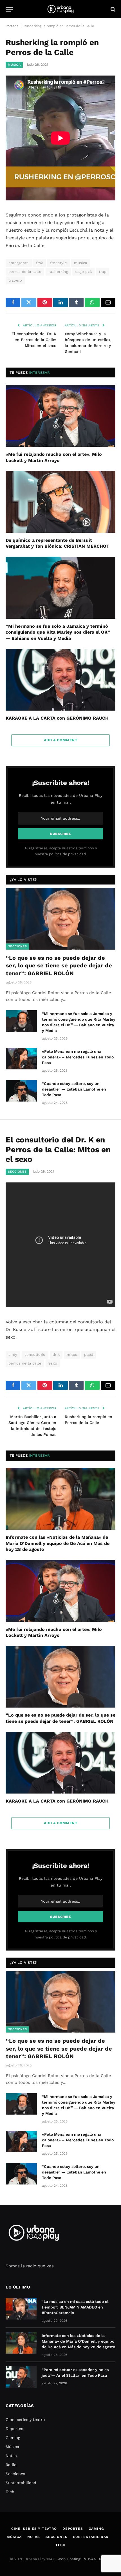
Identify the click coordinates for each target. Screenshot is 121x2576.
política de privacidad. (68, 854)
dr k (56, 1355)
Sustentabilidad (21, 2483)
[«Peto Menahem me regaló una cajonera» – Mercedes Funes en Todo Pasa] (21, 1059)
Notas (11, 2456)
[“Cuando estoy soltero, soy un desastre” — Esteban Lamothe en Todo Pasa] (21, 1091)
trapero (15, 280)
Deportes (14, 2429)
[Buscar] (112, 9)
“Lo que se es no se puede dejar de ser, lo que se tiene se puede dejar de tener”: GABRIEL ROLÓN (59, 965)
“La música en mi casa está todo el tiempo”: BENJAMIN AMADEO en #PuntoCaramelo (75, 2307)
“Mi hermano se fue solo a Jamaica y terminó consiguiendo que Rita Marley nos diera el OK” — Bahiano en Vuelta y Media (58, 632)
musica (80, 263)
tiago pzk (84, 272)
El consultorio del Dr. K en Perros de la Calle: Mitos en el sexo (34, 340)
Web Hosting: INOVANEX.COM (84, 2559)
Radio (11, 2465)
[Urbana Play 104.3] (60, 9)
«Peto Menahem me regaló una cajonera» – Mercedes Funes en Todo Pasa (78, 1057)
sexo (53, 1363)
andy (13, 1355)
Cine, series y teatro (25, 2420)
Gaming (13, 2438)
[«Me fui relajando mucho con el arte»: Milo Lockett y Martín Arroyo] (60, 416)
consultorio (35, 1355)
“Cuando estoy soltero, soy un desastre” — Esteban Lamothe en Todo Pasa (74, 1089)
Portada (12, 26)
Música (14, 65)
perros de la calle (25, 272)
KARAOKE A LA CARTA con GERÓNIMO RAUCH (57, 718)
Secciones (17, 946)
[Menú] (9, 9)
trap (103, 272)
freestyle (59, 263)
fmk (40, 263)
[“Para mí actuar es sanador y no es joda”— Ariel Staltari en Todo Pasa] (21, 2377)
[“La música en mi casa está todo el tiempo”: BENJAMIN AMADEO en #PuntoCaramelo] (21, 2309)
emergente (19, 263)
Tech (10, 2492)
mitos (72, 1355)
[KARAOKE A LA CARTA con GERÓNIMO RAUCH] (60, 680)
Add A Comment (60, 740)
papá (89, 1355)
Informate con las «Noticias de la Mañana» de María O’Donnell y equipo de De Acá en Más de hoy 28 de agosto (58, 1543)
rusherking (58, 272)
